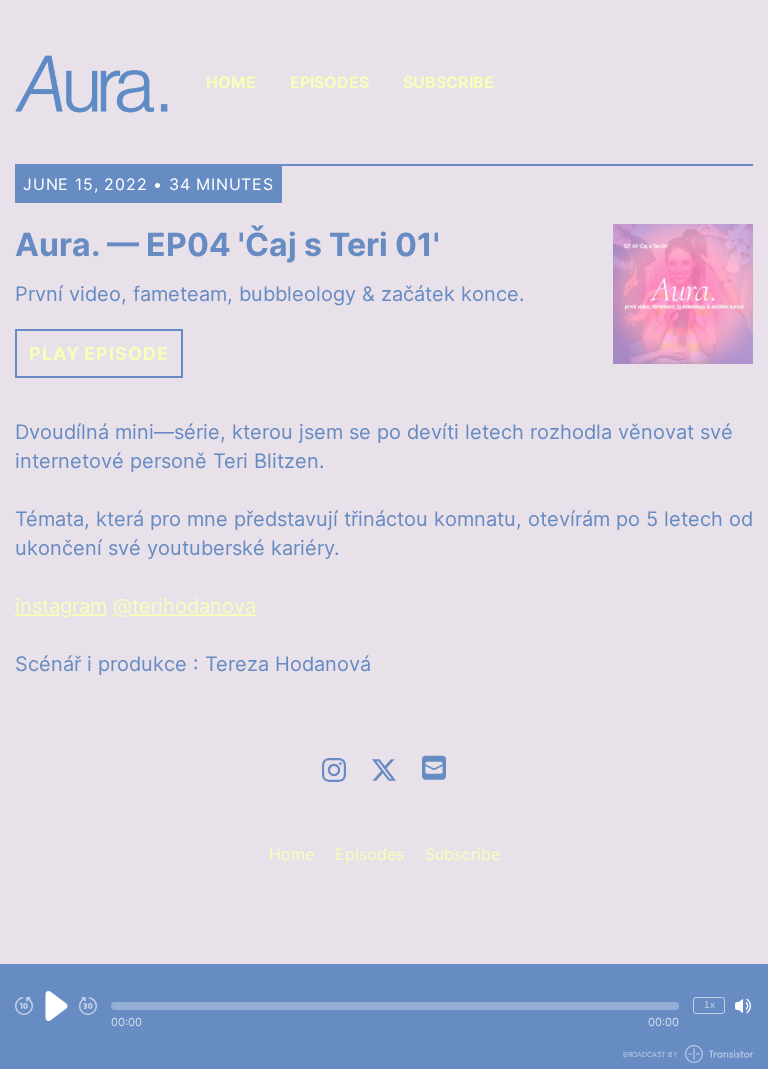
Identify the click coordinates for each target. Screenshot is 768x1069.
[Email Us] (434, 766)
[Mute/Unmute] (743, 1006)
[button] (395, 1006)
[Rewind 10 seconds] (24, 1006)
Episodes (329, 82)
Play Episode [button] (99, 353)
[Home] (92, 82)
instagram (61, 606)
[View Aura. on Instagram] (334, 770)
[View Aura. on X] (384, 770)
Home (231, 82)
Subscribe (448, 82)
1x (709, 1004)
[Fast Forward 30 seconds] (88, 1006)
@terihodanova (184, 606)
